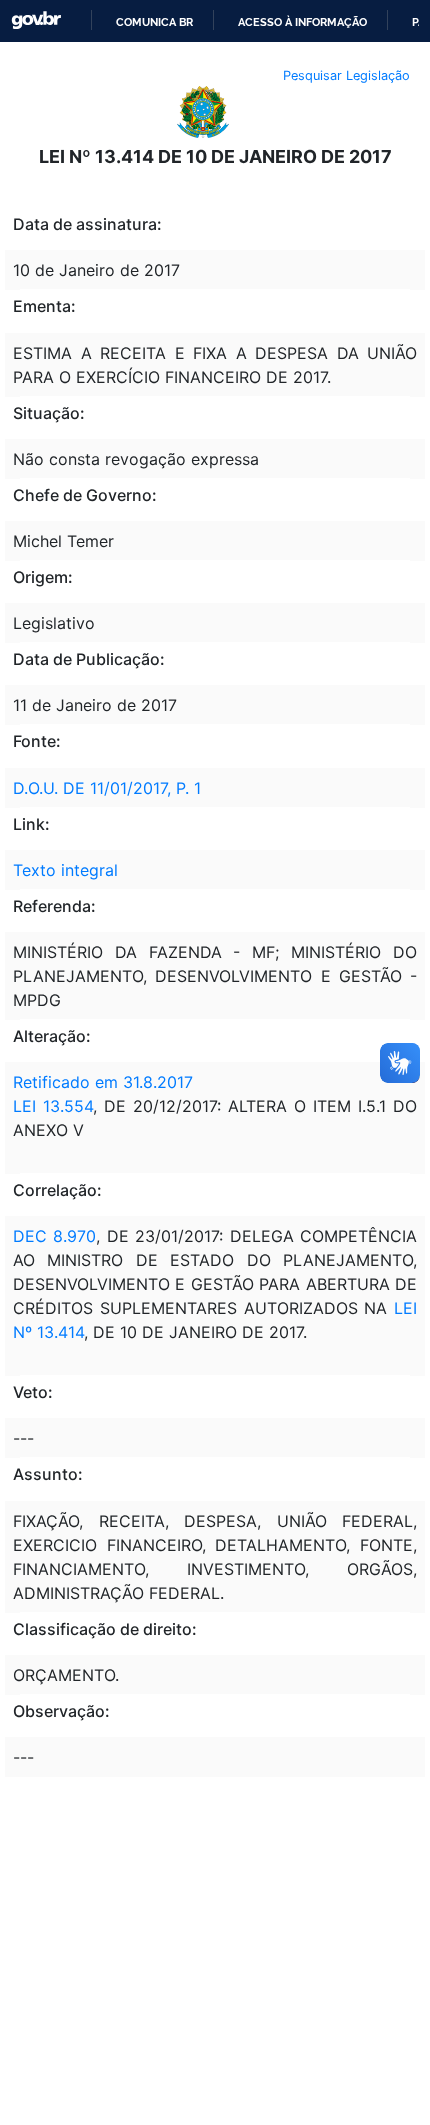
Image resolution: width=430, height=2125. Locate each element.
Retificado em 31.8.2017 (103, 1082)
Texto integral (65, 870)
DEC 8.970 (54, 1236)
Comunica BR (154, 22)
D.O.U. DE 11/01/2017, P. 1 (107, 788)
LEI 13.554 (53, 1106)
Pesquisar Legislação (346, 75)
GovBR (36, 20)
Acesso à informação (302, 22)
